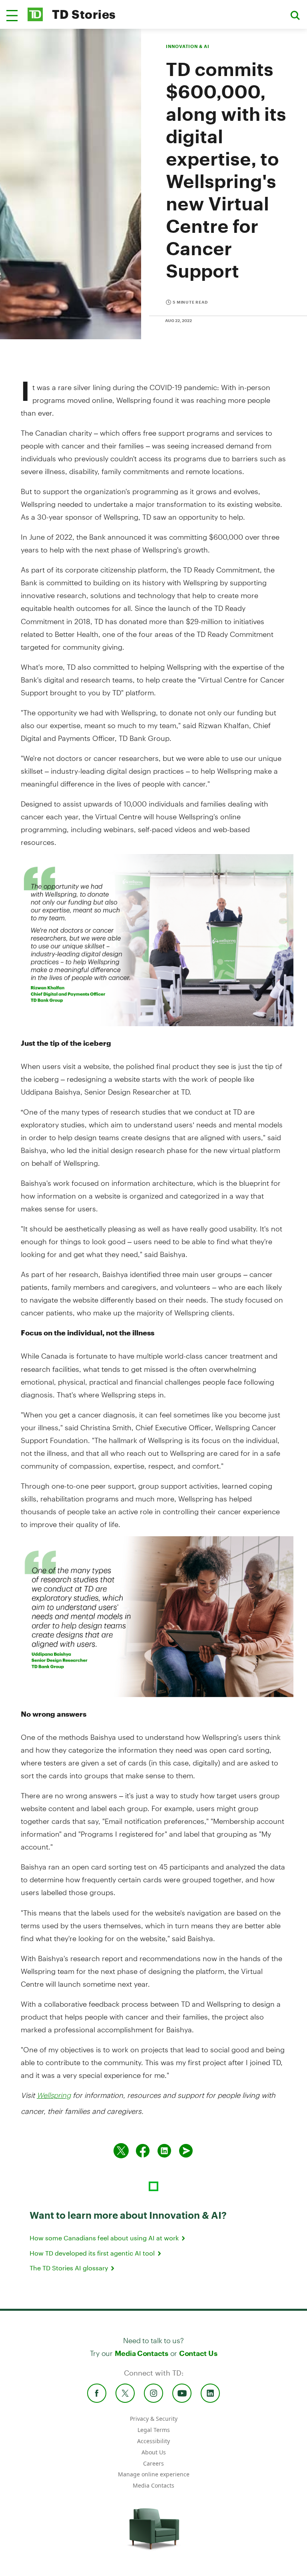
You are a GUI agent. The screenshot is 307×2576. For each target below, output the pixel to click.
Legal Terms (154, 2430)
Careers (153, 2463)
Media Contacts (142, 2353)
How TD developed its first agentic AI (93, 2253)
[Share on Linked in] (164, 2151)
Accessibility (153, 2441)
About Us (154, 2452)
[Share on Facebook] (143, 2151)
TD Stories (84, 14)
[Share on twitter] (121, 2151)
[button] (12, 16)
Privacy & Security (154, 2419)
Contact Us (198, 2353)
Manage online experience (154, 2474)
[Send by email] (186, 2151)
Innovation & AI (187, 46)
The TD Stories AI (70, 2268)
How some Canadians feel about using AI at (105, 2238)
